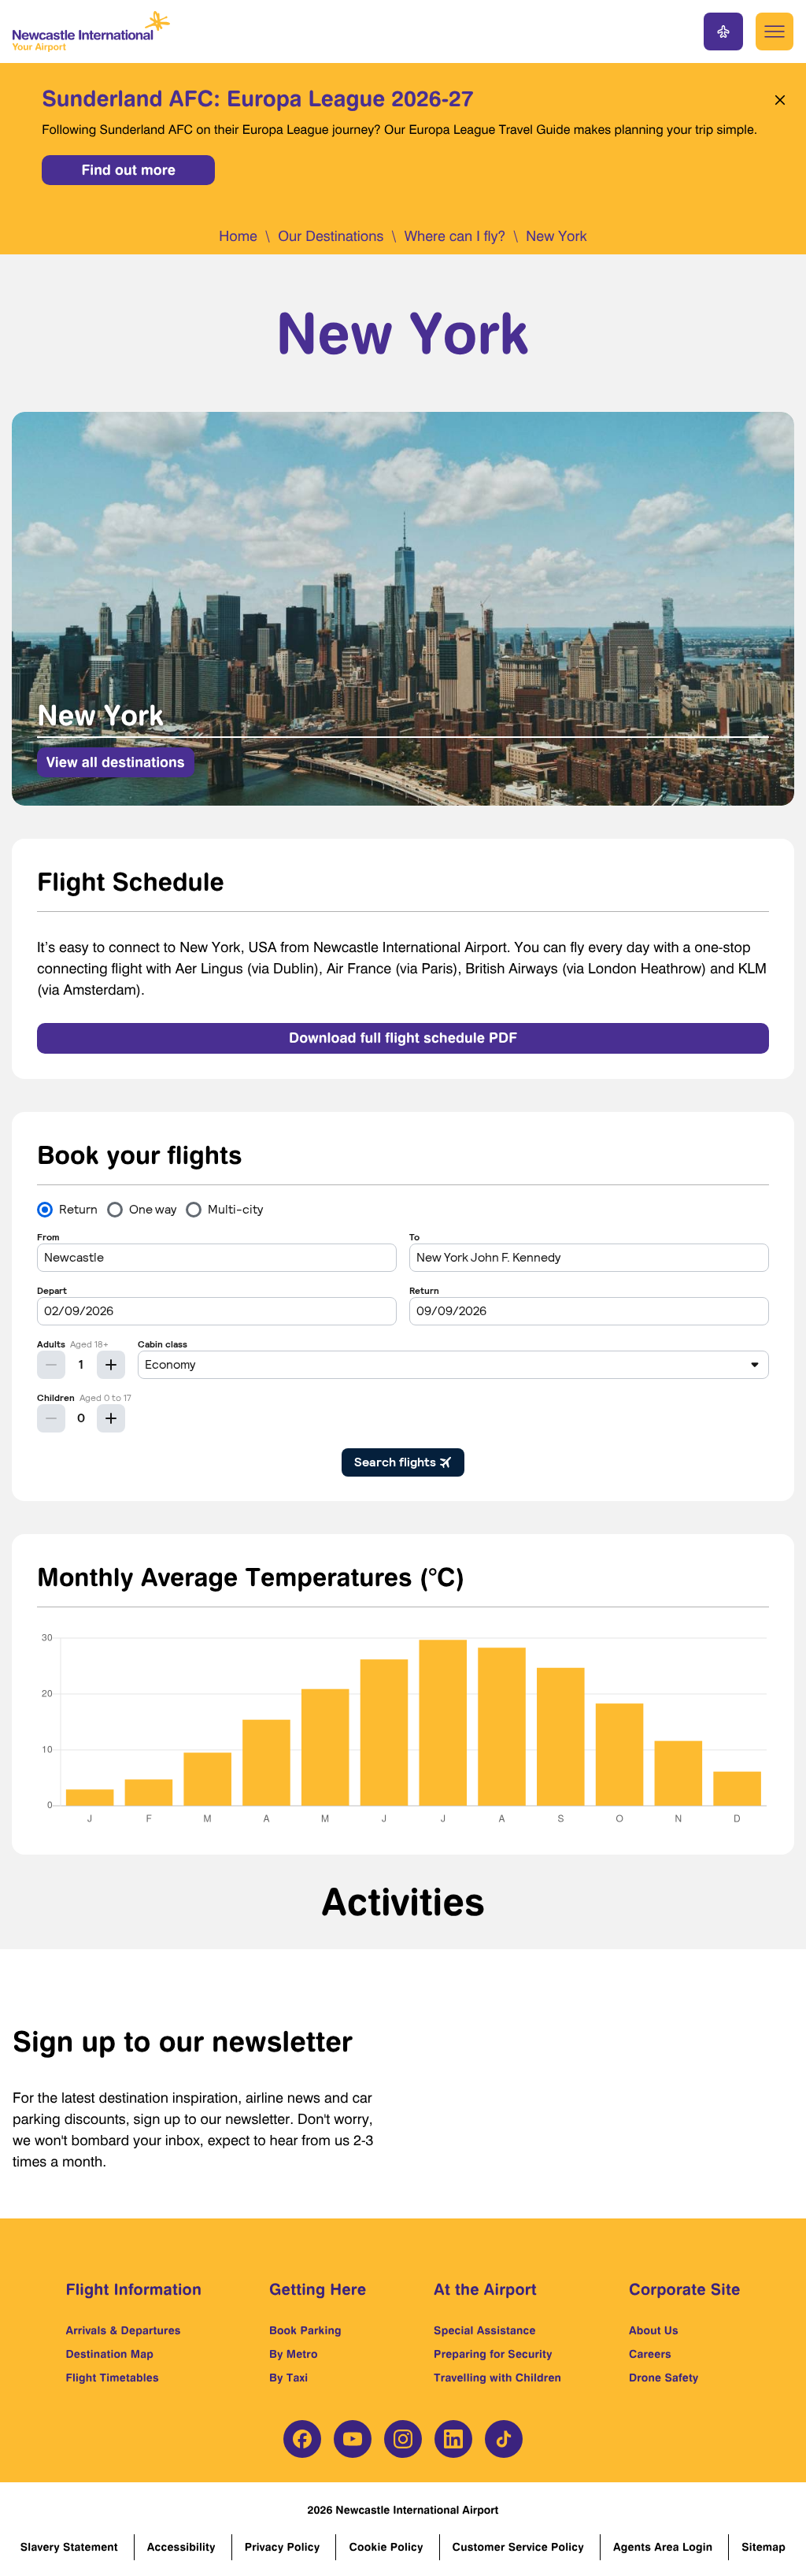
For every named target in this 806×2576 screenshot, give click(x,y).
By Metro (294, 2354)
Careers (650, 2354)
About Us (654, 2331)
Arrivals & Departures (124, 2331)
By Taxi (288, 2378)
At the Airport (485, 2289)
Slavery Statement (69, 2547)
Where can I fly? (455, 237)
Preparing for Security (493, 2354)
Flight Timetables (113, 2378)
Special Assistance (485, 2331)
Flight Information (134, 2289)
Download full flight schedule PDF (403, 1038)
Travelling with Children (497, 2378)
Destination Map (110, 2354)
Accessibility (181, 2547)
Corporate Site (685, 2289)
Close (776, 100)
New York (556, 237)
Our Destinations (331, 237)
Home (238, 237)
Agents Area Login (663, 2547)
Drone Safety (664, 2378)
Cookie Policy (386, 2547)
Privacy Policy (283, 2547)
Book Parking (305, 2331)
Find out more (128, 170)
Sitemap (763, 2547)
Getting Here (318, 2289)
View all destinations (116, 762)
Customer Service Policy (518, 2547)
